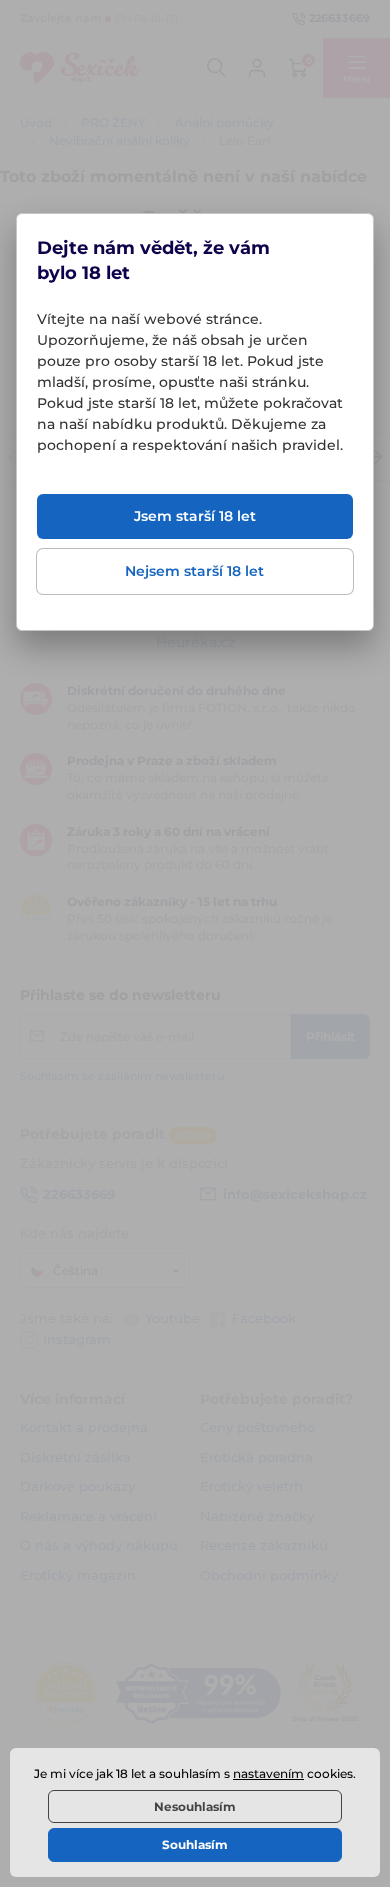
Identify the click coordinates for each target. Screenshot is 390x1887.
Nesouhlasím (195, 1806)
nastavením (268, 1773)
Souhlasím (195, 1844)
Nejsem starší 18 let (194, 571)
